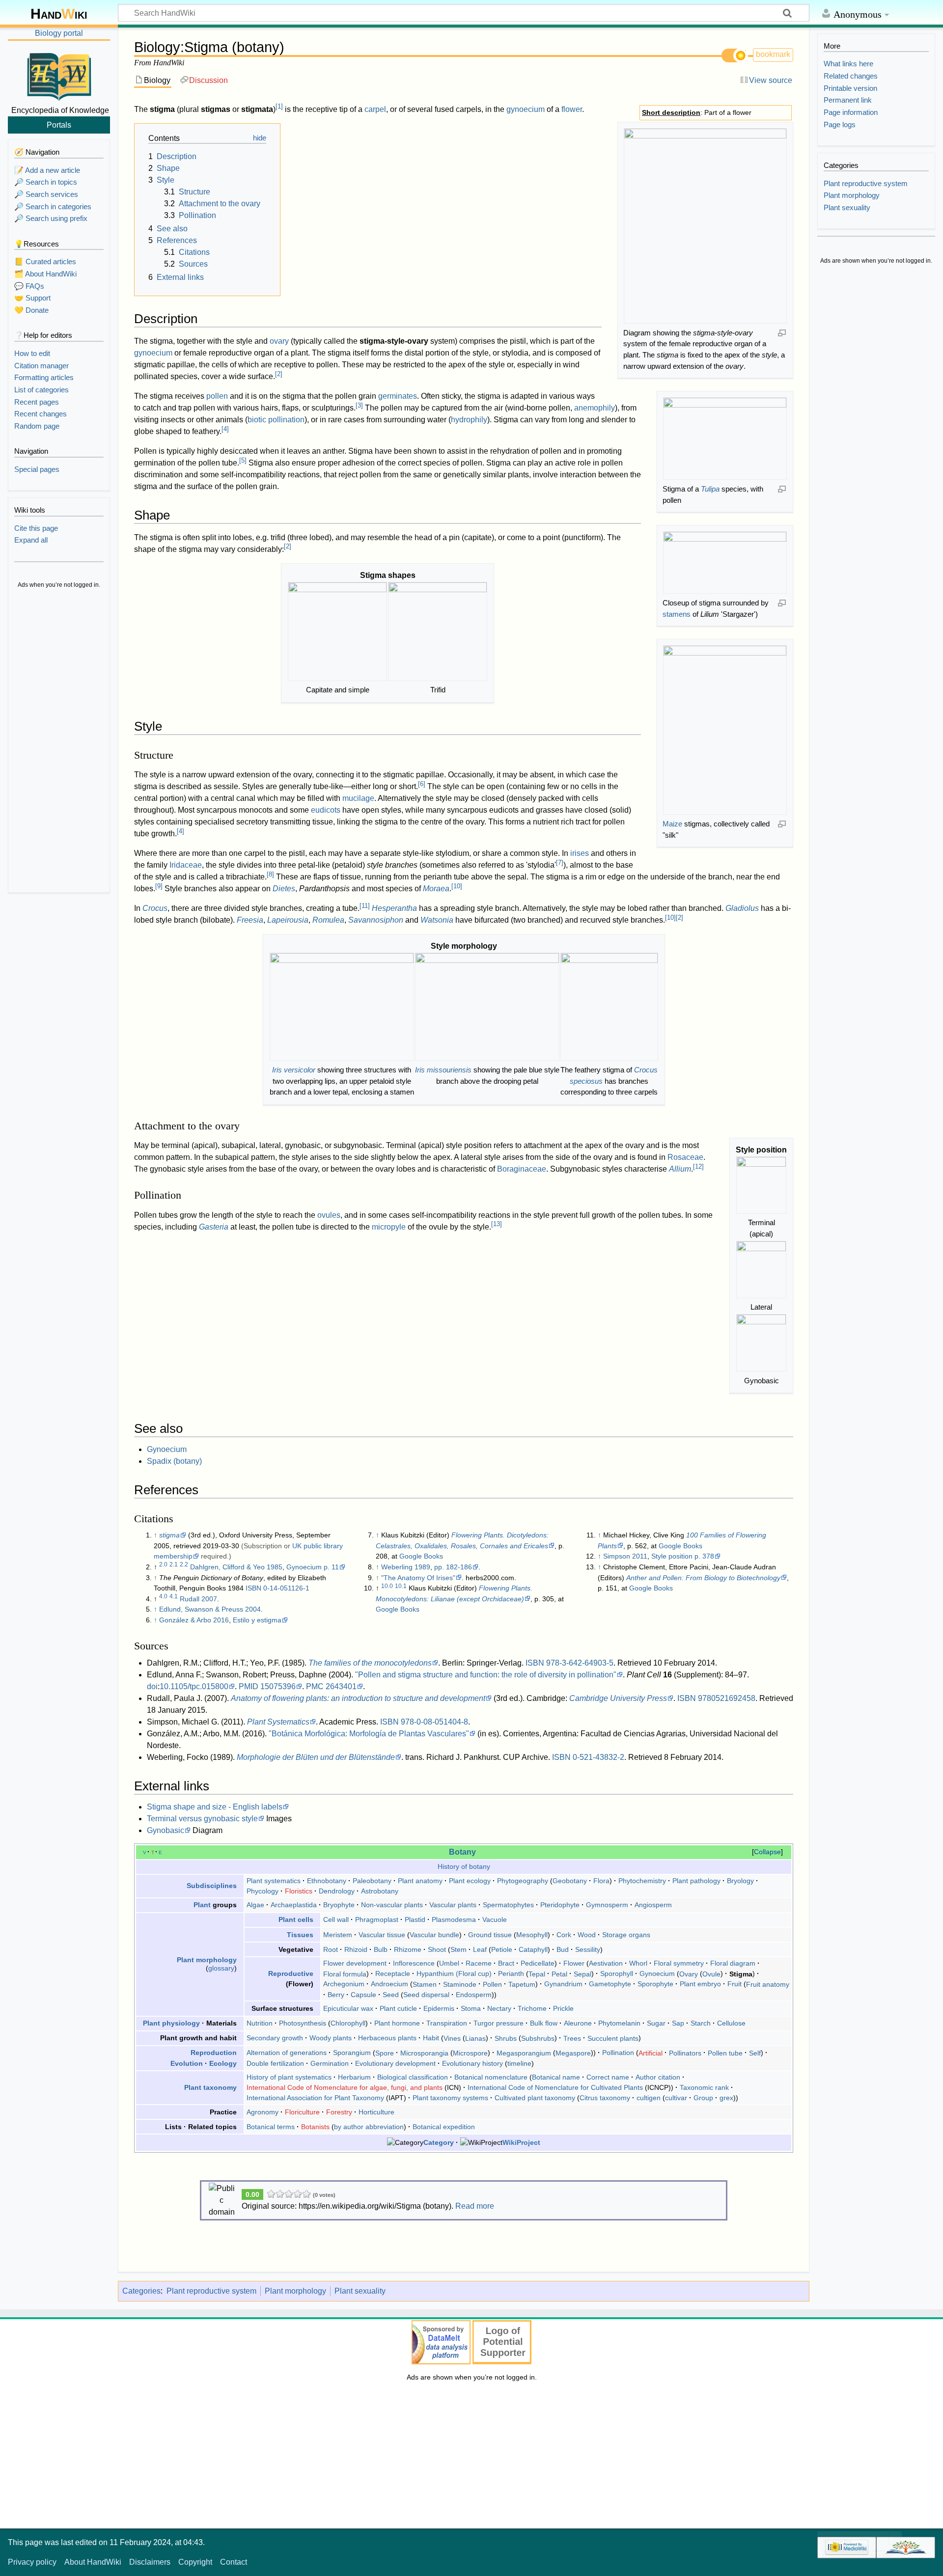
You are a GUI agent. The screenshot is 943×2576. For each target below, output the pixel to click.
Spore (385, 2053)
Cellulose (731, 2023)
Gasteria (214, 1227)
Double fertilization (275, 2063)
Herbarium (354, 2077)
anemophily (595, 408)
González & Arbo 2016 (194, 1620)
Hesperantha (394, 908)
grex (726, 2098)
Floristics (299, 1891)
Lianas (475, 2038)
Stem (458, 1949)
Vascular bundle (434, 1935)
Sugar (656, 2023)
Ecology (223, 2063)
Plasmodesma (454, 1919)
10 (457, 886)
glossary (221, 1968)
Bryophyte (339, 1905)
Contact (234, 2562)
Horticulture (376, 2112)
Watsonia (437, 920)
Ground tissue (490, 1935)
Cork (564, 1935)
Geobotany (570, 1881)
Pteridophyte (560, 1905)
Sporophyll (617, 1973)
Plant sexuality (360, 2291)
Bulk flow (544, 2023)
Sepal (582, 1973)
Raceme (479, 1963)
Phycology (263, 1891)
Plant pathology (696, 1881)
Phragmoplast (377, 1919)
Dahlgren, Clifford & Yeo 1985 (236, 1567)
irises (580, 853)
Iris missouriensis (443, 1070)
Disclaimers (150, 2562)
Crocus (155, 908)
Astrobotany (380, 1891)
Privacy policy (32, 2562)
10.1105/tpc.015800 (194, 1686)
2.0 (163, 1564)
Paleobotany (372, 1881)
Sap (678, 2023)
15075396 (278, 1686)
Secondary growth (275, 2038)
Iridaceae (186, 865)
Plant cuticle (398, 2008)
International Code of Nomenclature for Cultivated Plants (555, 2087)
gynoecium (526, 109)
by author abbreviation (369, 2127)
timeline (519, 2063)
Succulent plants (613, 2038)
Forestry (339, 2112)
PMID (249, 1686)
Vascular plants (453, 1905)
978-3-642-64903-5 (580, 1663)
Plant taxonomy (210, 2087)
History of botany (464, 1866)
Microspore (470, 2053)
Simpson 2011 (625, 1556)
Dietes (284, 889)
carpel (375, 109)
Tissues (300, 1935)
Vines (452, 2038)
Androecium (389, 1984)
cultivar (676, 2098)
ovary (279, 341)
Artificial (651, 2053)
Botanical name (556, 2077)
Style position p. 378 (683, 1556)
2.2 (184, 1564)
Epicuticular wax (348, 2008)
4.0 (163, 1596)
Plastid (415, 1919)
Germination (330, 2063)
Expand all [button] (31, 540)
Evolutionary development (395, 2063)
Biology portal (59, 33)
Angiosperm (653, 1905)
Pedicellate (538, 1963)
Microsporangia (424, 2053)
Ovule (711, 1973)
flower (572, 109)
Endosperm (474, 1995)
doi (152, 1686)
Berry (336, 1995)
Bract (506, 1963)
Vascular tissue (382, 1935)
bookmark (773, 54)
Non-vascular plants (392, 1905)
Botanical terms (271, 2127)
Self (755, 2053)
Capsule (363, 1995)
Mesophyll (532, 1935)
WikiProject (521, 2142)
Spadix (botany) (174, 1461)
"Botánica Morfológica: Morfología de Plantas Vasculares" (369, 1734)
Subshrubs (538, 2038)
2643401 (341, 1686)
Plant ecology (470, 1881)
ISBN (253, 1588)
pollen (217, 396)
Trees (572, 2038)
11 (365, 906)
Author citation (658, 2077)
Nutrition (260, 2023)
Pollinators (685, 2053)
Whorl (638, 1963)
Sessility (588, 1949)
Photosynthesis (303, 2023)
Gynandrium (563, 1984)
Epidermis (439, 2008)
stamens (677, 614)
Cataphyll (533, 1949)
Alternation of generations (287, 2053)
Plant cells (296, 1919)
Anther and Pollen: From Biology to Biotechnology (703, 1578)
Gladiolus (742, 908)
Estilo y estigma (257, 1620)
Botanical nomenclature (491, 2077)
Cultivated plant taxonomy (535, 2098)
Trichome (532, 2008)
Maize (672, 824)
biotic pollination (276, 420)
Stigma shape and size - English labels (215, 1807)
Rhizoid (356, 1949)
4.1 (174, 1596)
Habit (431, 2038)
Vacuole (495, 1919)
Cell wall (336, 1919)
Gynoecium (167, 1449)
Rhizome (408, 1949)
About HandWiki (93, 2562)
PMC (315, 1686)
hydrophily (469, 420)
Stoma (471, 2008)
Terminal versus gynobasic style (202, 1819)
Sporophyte (655, 1984)
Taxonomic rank (704, 2087)
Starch (701, 2023)
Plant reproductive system (211, 2291)
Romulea (328, 920)
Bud (563, 1949)
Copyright (195, 2562)
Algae (255, 1905)
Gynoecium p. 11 (313, 1567)
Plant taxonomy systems (450, 2098)
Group (703, 2098)
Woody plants (331, 2038)
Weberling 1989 (406, 1567)
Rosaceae (685, 1157)
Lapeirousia (288, 920)
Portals (59, 125)
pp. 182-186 (453, 1567)
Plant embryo (700, 1984)
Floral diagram (733, 1963)
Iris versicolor (294, 1070)
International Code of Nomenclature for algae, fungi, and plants (345, 2087)
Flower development (355, 1963)
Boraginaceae (522, 1169)
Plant (202, 1905)
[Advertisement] (59, 741)
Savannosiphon (376, 920)
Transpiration (447, 2023)
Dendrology (337, 1891)
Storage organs (626, 1935)
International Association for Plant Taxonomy (315, 2098)
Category (439, 2142)
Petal (559, 1973)
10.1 (401, 1586)
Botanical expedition (444, 2127)
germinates (398, 396)
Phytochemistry (642, 1881)
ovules (329, 1215)
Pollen (492, 1984)
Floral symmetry (679, 1963)
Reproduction (214, 2053)
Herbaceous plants (387, 2038)
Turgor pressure (499, 2023)
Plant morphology (207, 1960)
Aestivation (606, 1963)
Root (331, 1949)
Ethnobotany (327, 1881)
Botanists (315, 2127)
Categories (141, 2291)
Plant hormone (397, 2023)
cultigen (649, 2098)
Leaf (480, 1949)
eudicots (326, 810)
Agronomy (263, 2112)
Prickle (563, 2008)
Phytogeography (523, 1881)
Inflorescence (414, 1963)
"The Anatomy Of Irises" (418, 1578)
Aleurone (578, 2023)
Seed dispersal (426, 1995)
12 (698, 1166)
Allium (680, 1169)
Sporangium (352, 2053)
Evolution (187, 2063)
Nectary (499, 2008)
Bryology (740, 1881)
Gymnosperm (607, 1905)
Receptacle (393, 1973)
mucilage (358, 798)
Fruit (735, 1984)
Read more (475, 2206)
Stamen (425, 1984)
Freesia (250, 920)
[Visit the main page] (59, 75)
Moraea (436, 889)
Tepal (537, 1973)
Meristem (338, 1935)
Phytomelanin (619, 2023)
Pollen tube (725, 2053)
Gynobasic (166, 1830)
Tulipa (710, 489)
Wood (587, 1935)
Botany (462, 1852)
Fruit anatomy (768, 1984)
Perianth (511, 1973)
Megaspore (573, 2053)
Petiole (502, 1949)
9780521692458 (727, 1698)
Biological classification (413, 2077)
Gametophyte (610, 1984)
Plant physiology (171, 2023)
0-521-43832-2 (598, 1757)
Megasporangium (524, 2053)
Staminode (460, 1984)
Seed (391, 1995)
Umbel (449, 1963)
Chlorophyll (348, 2023)
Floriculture (302, 2112)
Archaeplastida (294, 1905)
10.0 (387, 1586)
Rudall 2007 (198, 1599)
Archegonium (344, 1984)
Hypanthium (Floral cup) (454, 1973)
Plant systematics (274, 1881)
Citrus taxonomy (605, 2098)
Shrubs (506, 2038)
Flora (601, 1881)
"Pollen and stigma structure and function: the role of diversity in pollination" (486, 1675)
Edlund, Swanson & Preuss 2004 (210, 1609)
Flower (574, 1963)
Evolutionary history (472, 2063)
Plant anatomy (420, 1881)
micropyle (389, 1227)
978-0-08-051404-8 (434, 1722)
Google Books (421, 1556)
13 (497, 1224)
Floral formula (345, 1973)
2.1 (174, 1564)
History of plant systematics (289, 2077)
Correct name (608, 2077)
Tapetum (522, 1984)
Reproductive (291, 1973)
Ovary (689, 1973)
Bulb (381, 1949)
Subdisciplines (212, 1886)
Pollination (618, 2053)
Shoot (437, 1949)
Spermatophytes (508, 1905)
